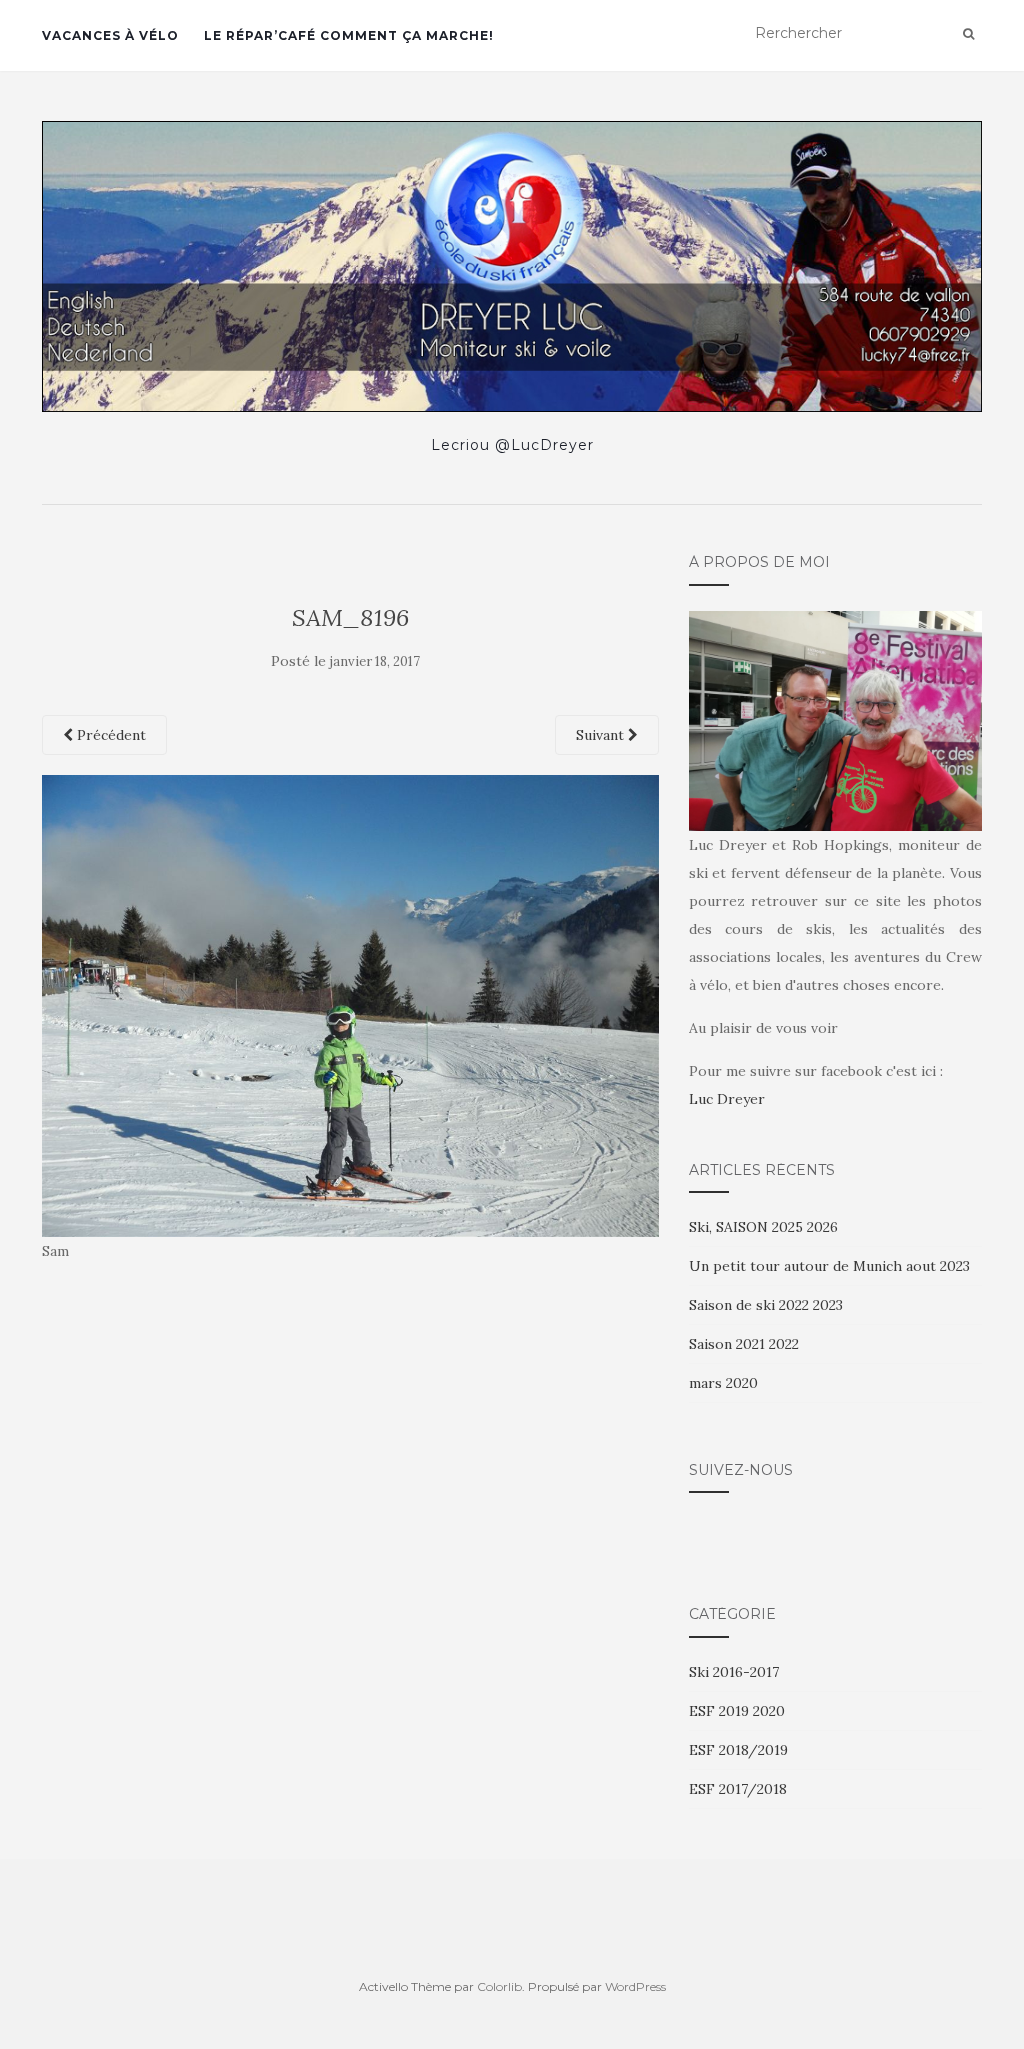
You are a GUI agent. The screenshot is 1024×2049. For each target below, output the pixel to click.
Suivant (602, 735)
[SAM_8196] (350, 1004)
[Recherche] (968, 34)
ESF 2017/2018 (738, 1789)
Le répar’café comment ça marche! (349, 35)
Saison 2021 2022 (744, 1344)
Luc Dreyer (727, 1099)
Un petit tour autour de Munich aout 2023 (829, 1266)
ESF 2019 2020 (737, 1711)
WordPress (635, 1986)
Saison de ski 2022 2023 (766, 1305)
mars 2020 (723, 1383)
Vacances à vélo (110, 35)
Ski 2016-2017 (734, 1672)
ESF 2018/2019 (738, 1750)
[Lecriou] (512, 266)
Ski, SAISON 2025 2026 (763, 1227)
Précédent (109, 735)
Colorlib (499, 1986)
